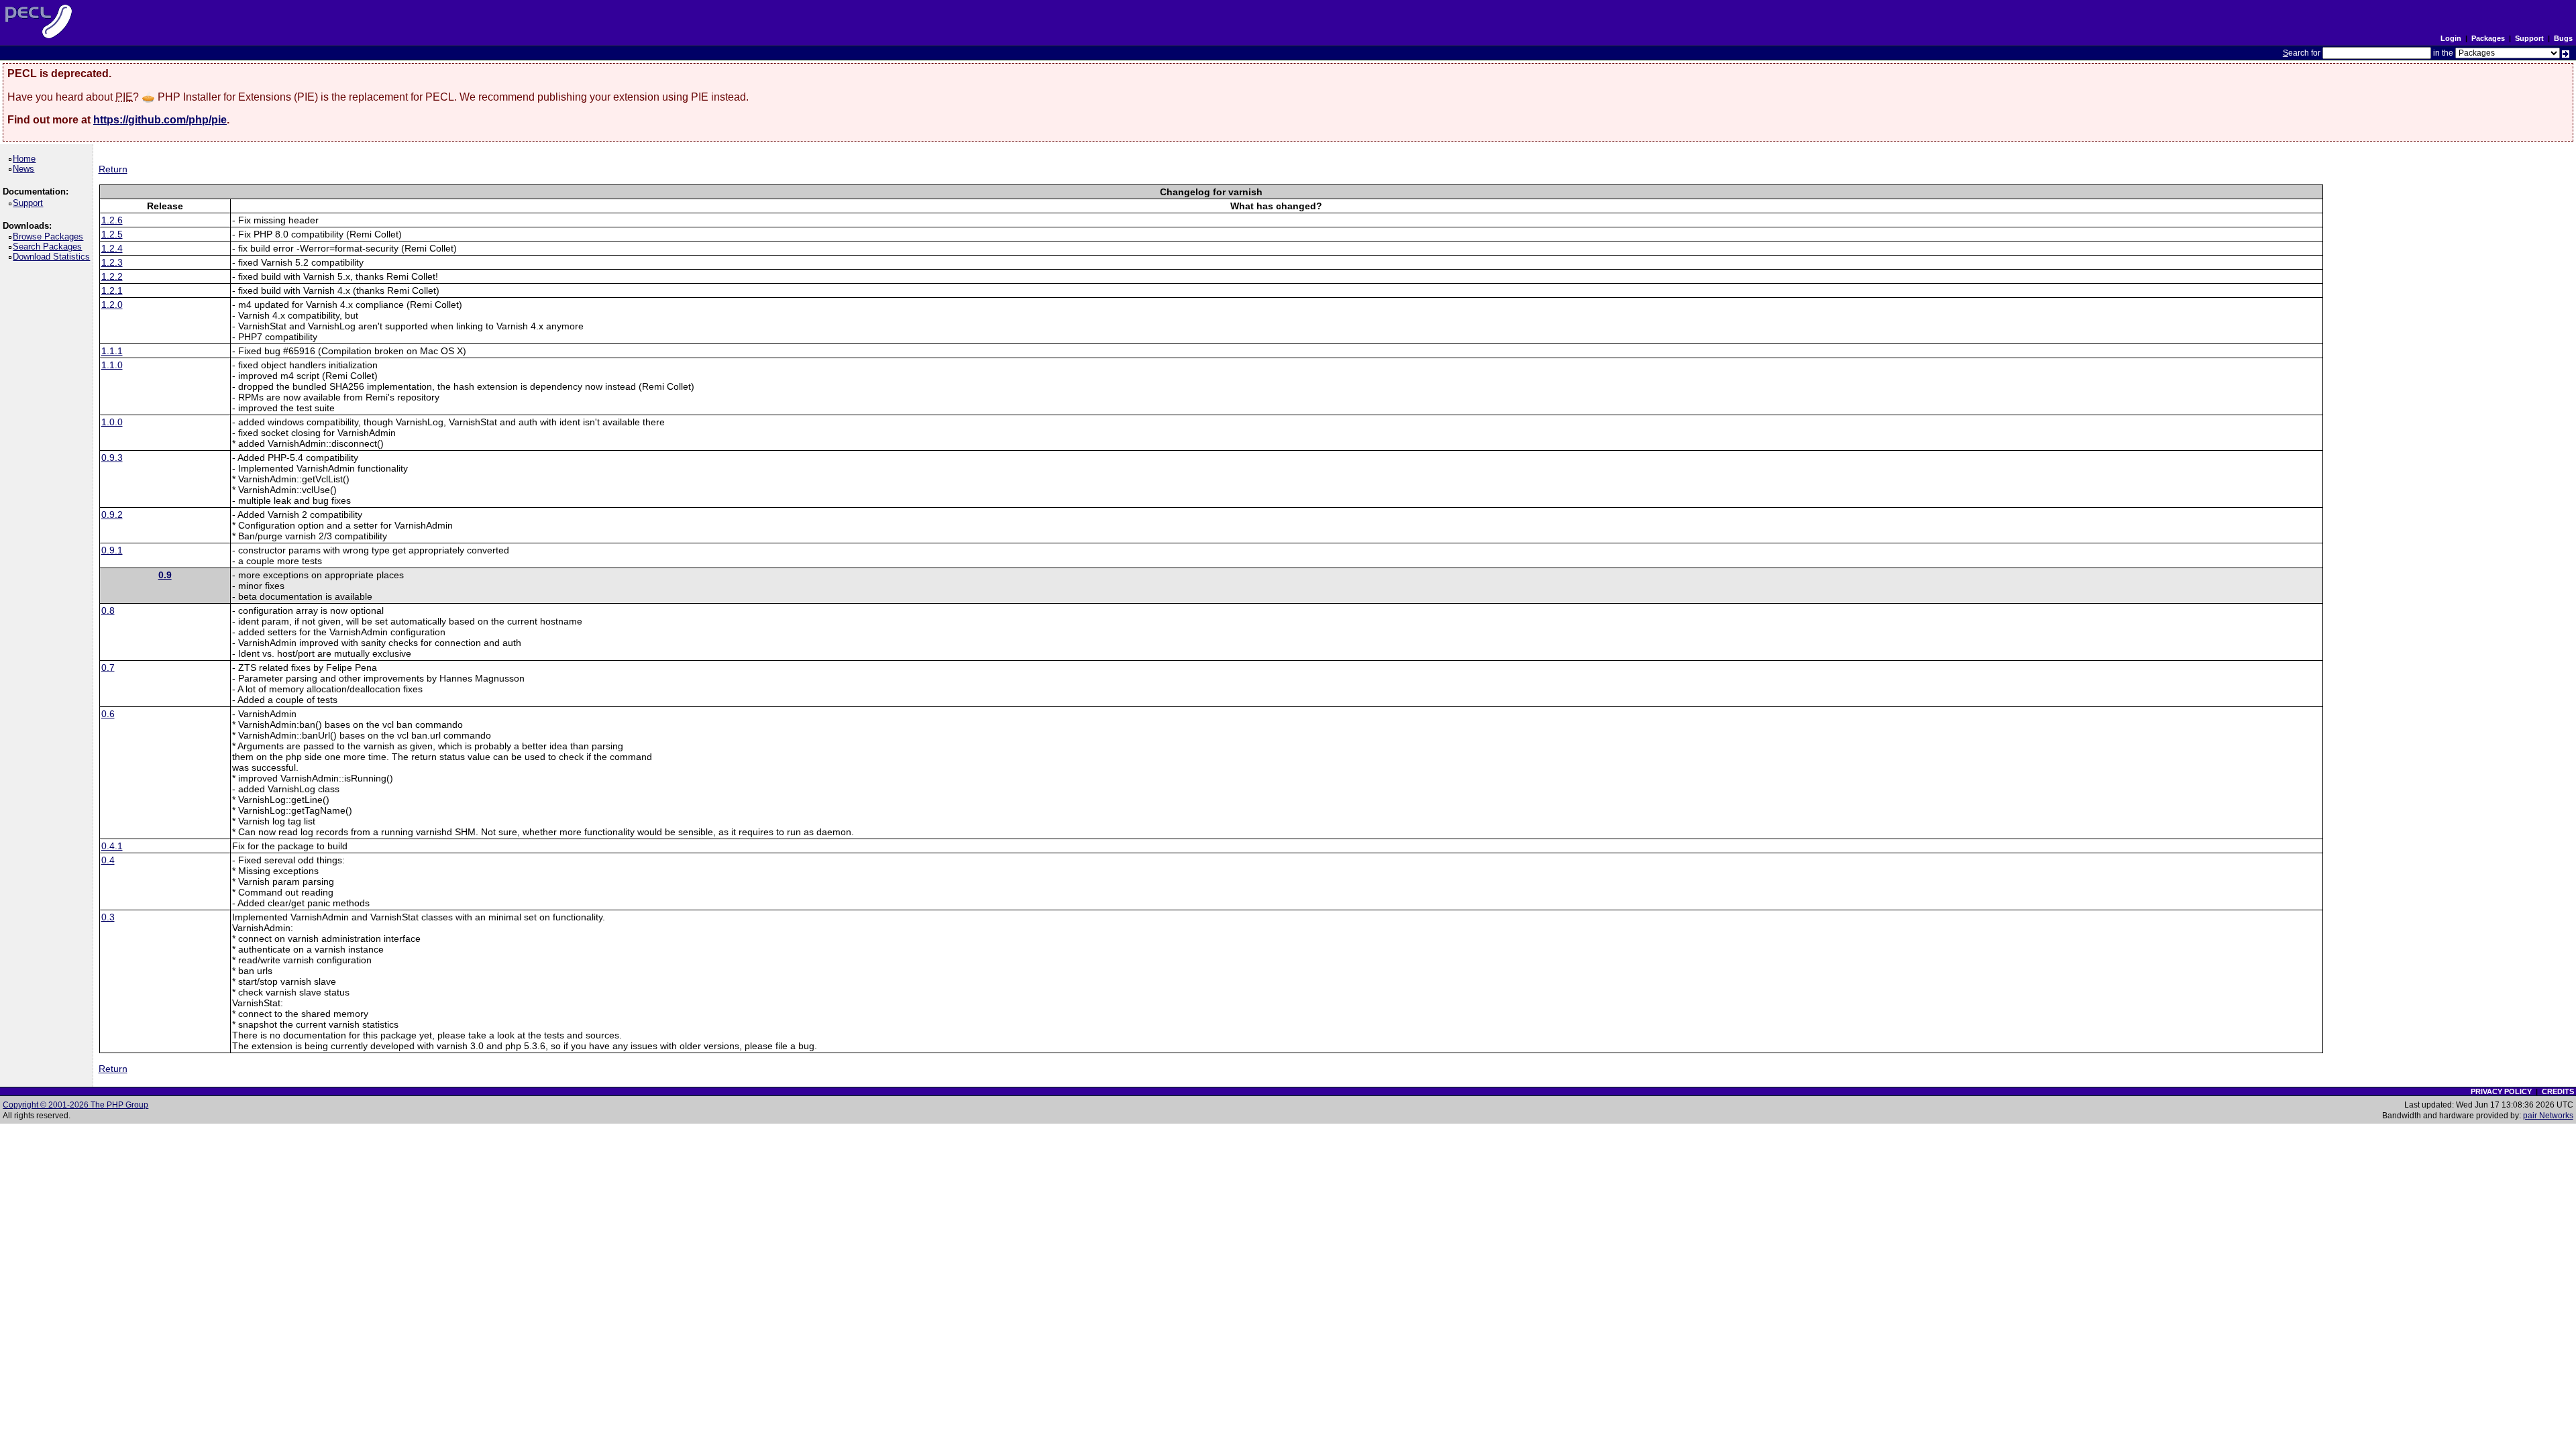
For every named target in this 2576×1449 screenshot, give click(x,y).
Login (2451, 38)
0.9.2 (112, 515)
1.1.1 (112, 351)
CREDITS (2558, 1091)
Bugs (2563, 38)
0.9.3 (112, 458)
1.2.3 (112, 262)
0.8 (108, 610)
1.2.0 (112, 305)
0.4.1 (112, 846)
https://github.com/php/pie (160, 120)
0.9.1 (112, 550)
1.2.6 (112, 220)
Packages (2488, 38)
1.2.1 (112, 290)
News (26, 169)
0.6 (108, 714)
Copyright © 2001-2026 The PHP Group (75, 1105)
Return (113, 169)
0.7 (108, 667)
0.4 (108, 860)
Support (2529, 38)
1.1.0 (112, 365)
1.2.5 (112, 234)
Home (26, 159)
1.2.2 (112, 276)
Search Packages (50, 247)
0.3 (108, 917)
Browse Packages (50, 236)
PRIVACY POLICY (2501, 1091)
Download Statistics (54, 257)
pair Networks (2548, 1116)
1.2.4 (112, 248)
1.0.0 (112, 422)
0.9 (165, 575)
